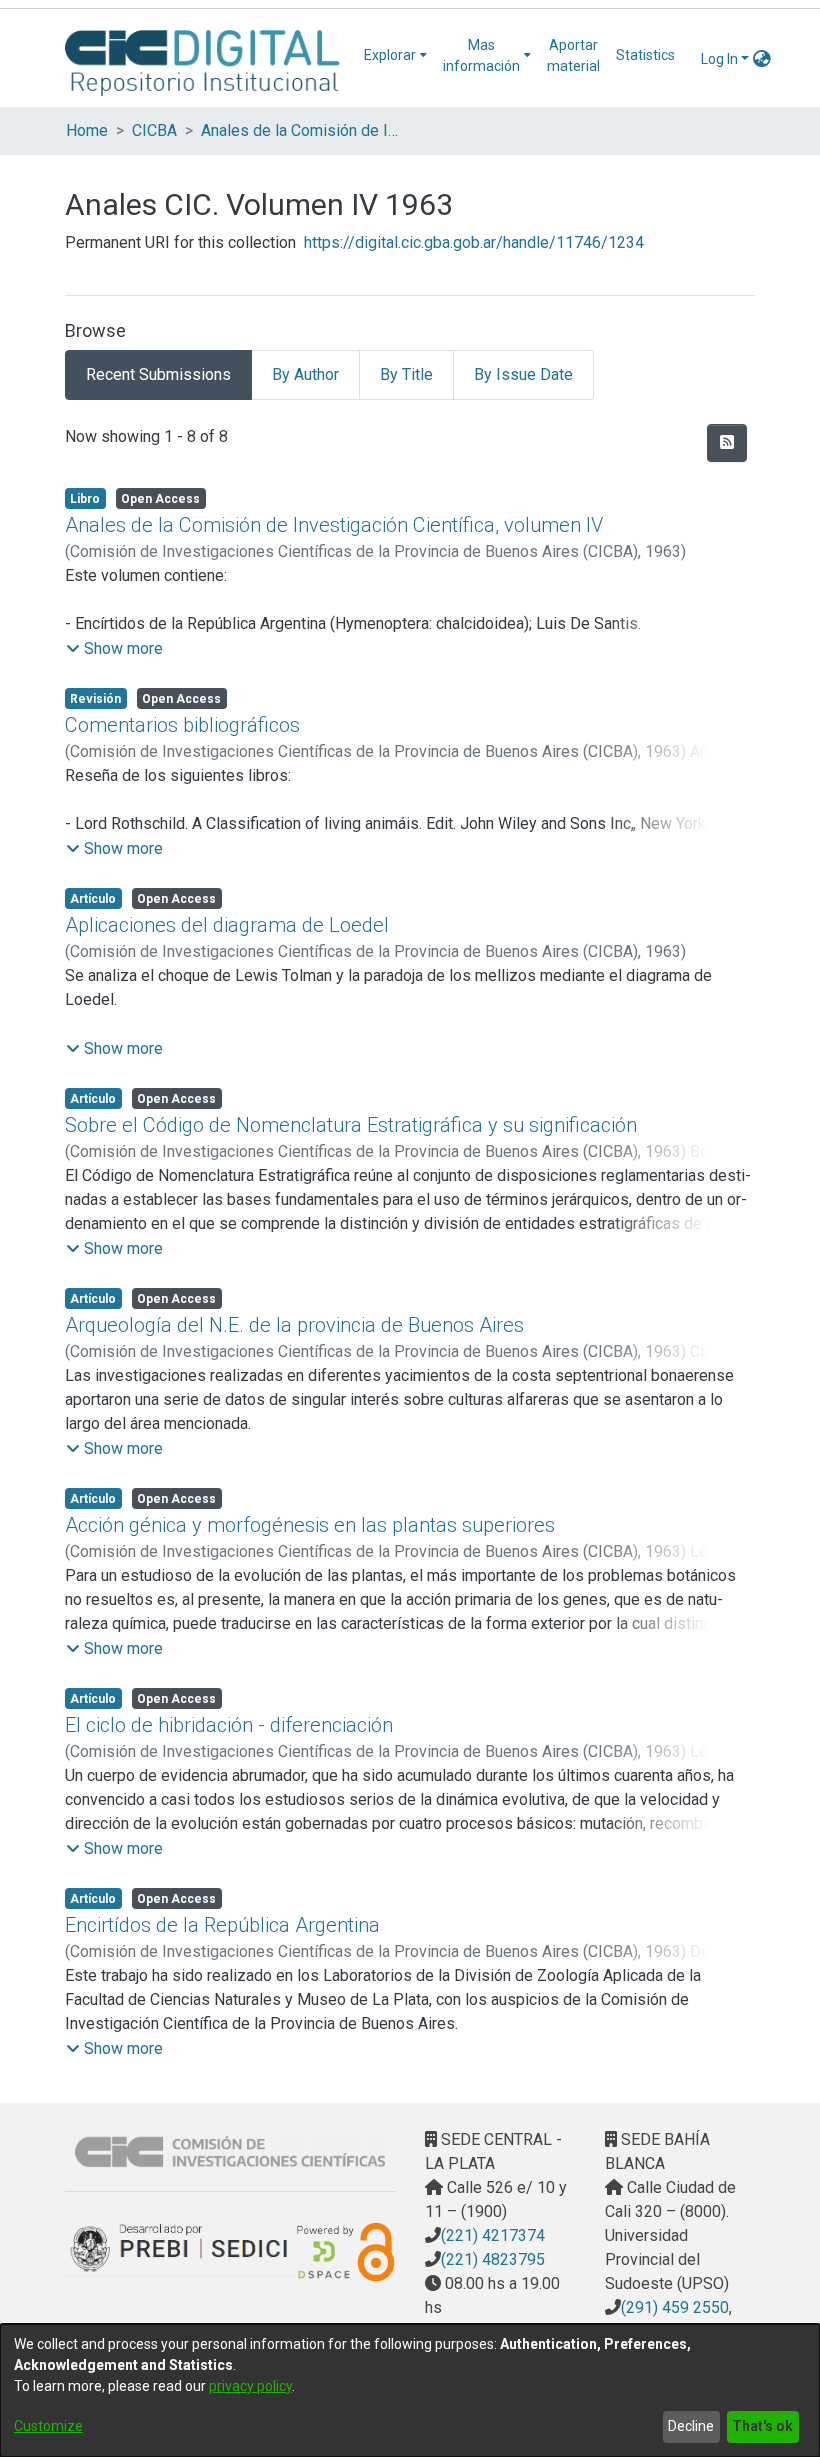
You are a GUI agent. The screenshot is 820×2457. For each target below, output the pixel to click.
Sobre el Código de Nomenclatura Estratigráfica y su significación (351, 1125)
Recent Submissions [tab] (158, 374)
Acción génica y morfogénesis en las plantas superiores (310, 1525)
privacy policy (250, 2386)
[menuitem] (395, 55)
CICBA (154, 130)
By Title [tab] (406, 374)
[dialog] (410, 2390)
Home (87, 130)
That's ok (762, 2426)
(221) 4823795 (493, 2259)
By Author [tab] (305, 374)
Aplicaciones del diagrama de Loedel (227, 925)
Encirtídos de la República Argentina (222, 1925)
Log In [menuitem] (719, 59)
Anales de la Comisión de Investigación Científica (301, 130)
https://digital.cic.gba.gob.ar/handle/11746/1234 (474, 242)
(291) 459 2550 (675, 2307)
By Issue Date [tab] (523, 374)
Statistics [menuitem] (645, 55)
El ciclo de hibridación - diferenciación (229, 1725)
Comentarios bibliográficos (182, 725)
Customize (48, 2426)
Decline (691, 2426)
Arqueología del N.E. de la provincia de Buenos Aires (294, 1325)
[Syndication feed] (727, 443)
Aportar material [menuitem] (573, 55)
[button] (114, 649)
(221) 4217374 (493, 2235)
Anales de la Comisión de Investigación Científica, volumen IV (334, 525)
